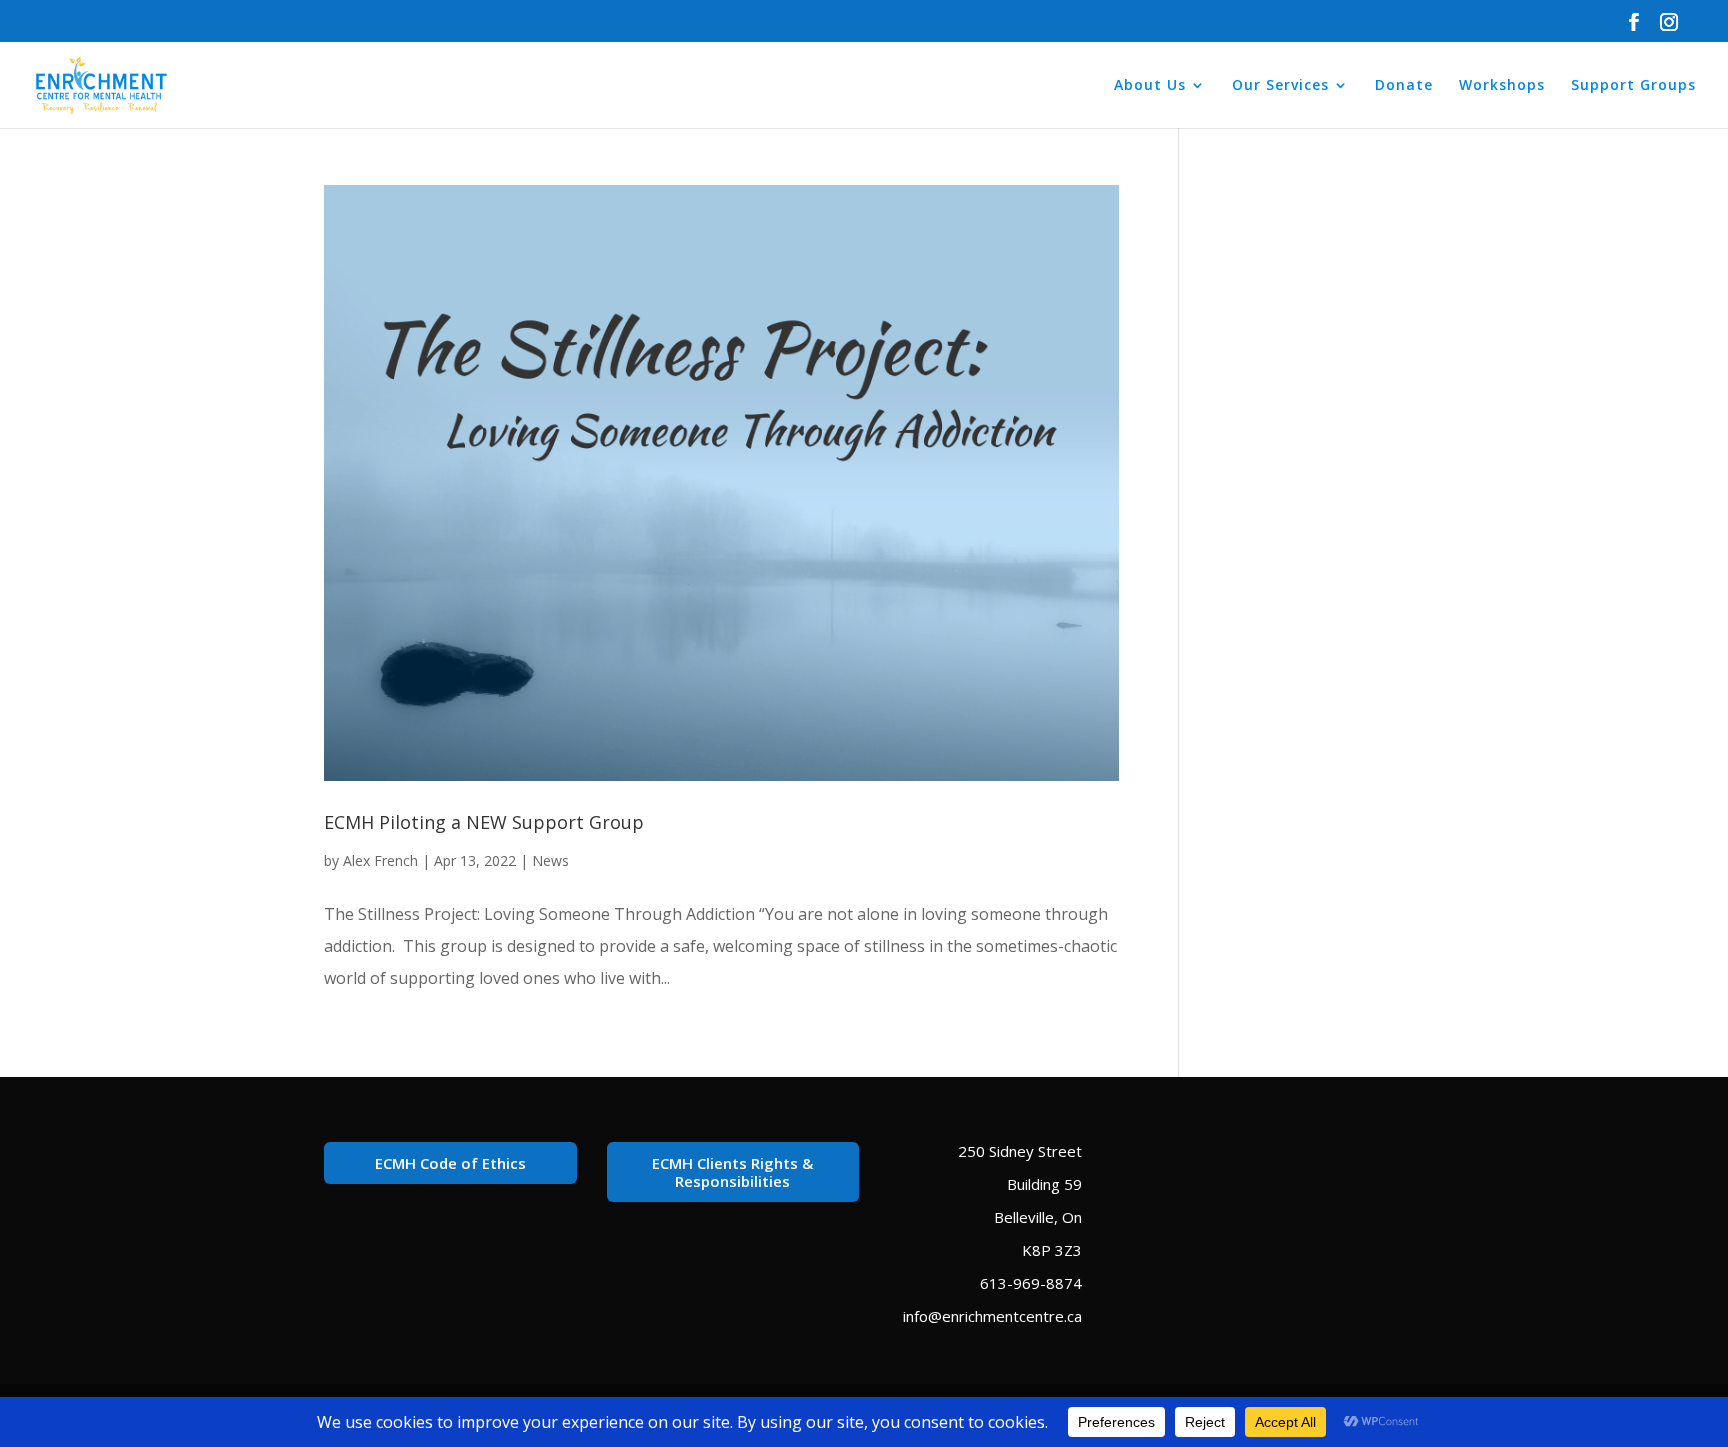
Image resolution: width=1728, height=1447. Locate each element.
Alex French (380, 860)
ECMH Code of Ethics (450, 1163)
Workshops (1502, 86)
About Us (1150, 86)
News (550, 860)
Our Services (1280, 86)
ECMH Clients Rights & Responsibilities (732, 1172)
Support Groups (1633, 86)
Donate (1404, 86)
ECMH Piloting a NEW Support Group (484, 822)
